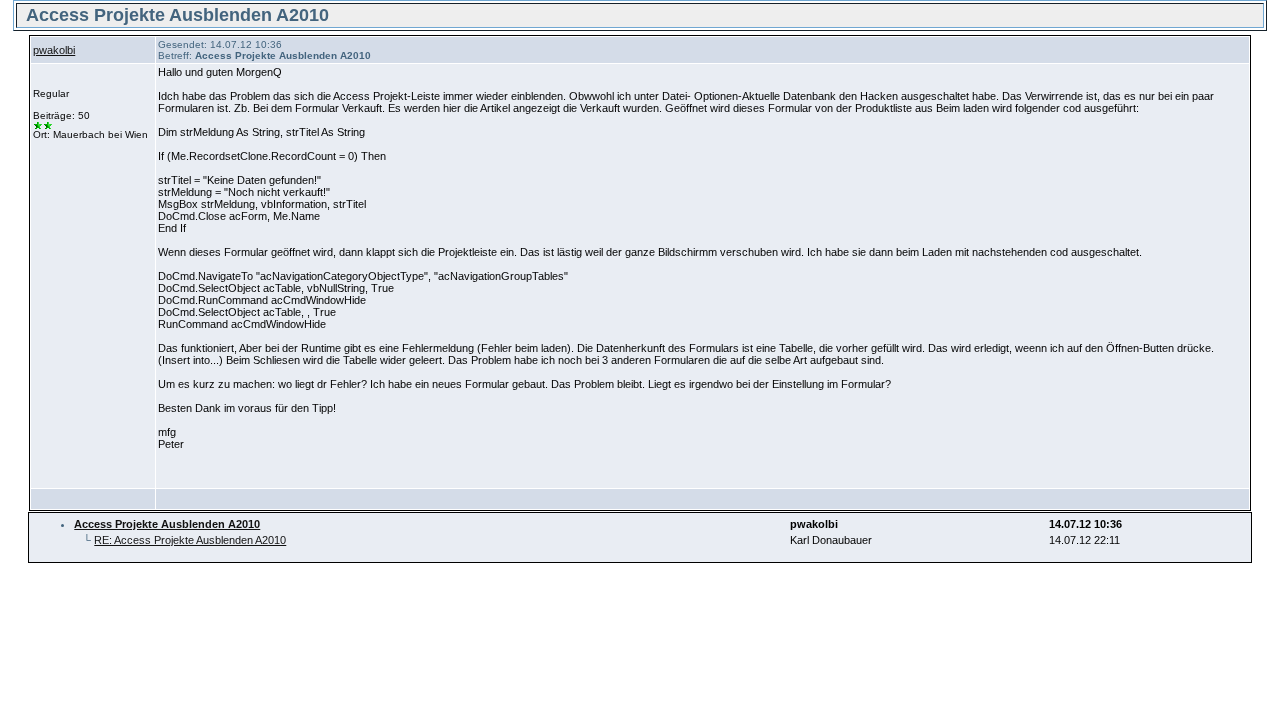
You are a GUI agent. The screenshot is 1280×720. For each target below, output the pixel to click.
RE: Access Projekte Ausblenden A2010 (190, 540)
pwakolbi (54, 50)
